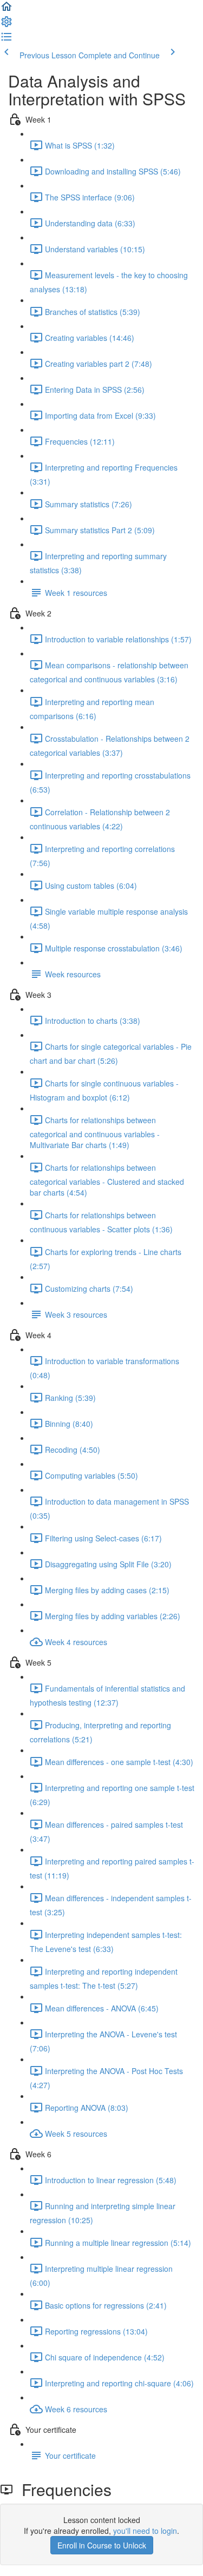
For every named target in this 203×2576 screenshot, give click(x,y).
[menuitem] (6, 25)
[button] (6, 10)
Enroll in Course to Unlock (102, 2545)
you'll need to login (145, 2531)
